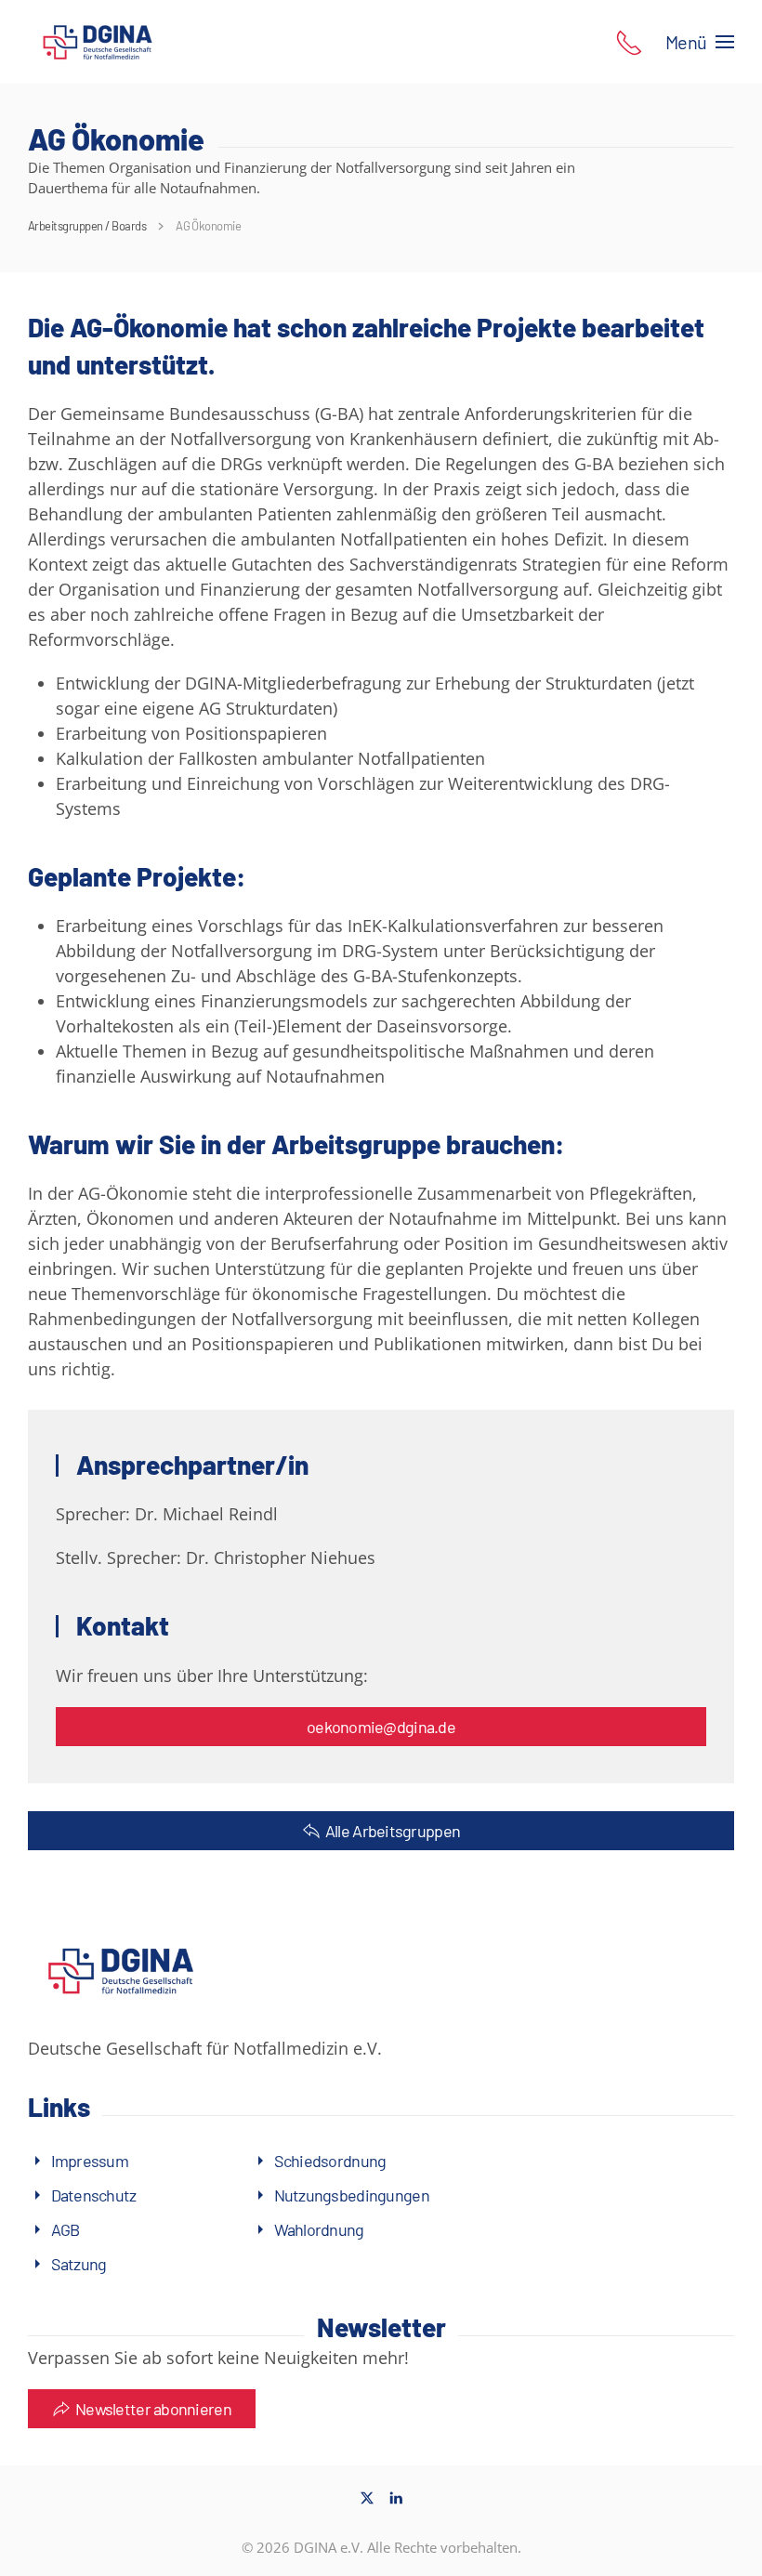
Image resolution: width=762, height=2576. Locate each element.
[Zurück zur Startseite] (98, 42)
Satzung (79, 2264)
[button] (629, 41)
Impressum (90, 2161)
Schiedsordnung (330, 2161)
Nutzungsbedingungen (352, 2195)
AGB (66, 2229)
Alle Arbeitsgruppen (393, 1831)
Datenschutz (94, 2195)
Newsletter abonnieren (153, 2409)
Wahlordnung (319, 2229)
